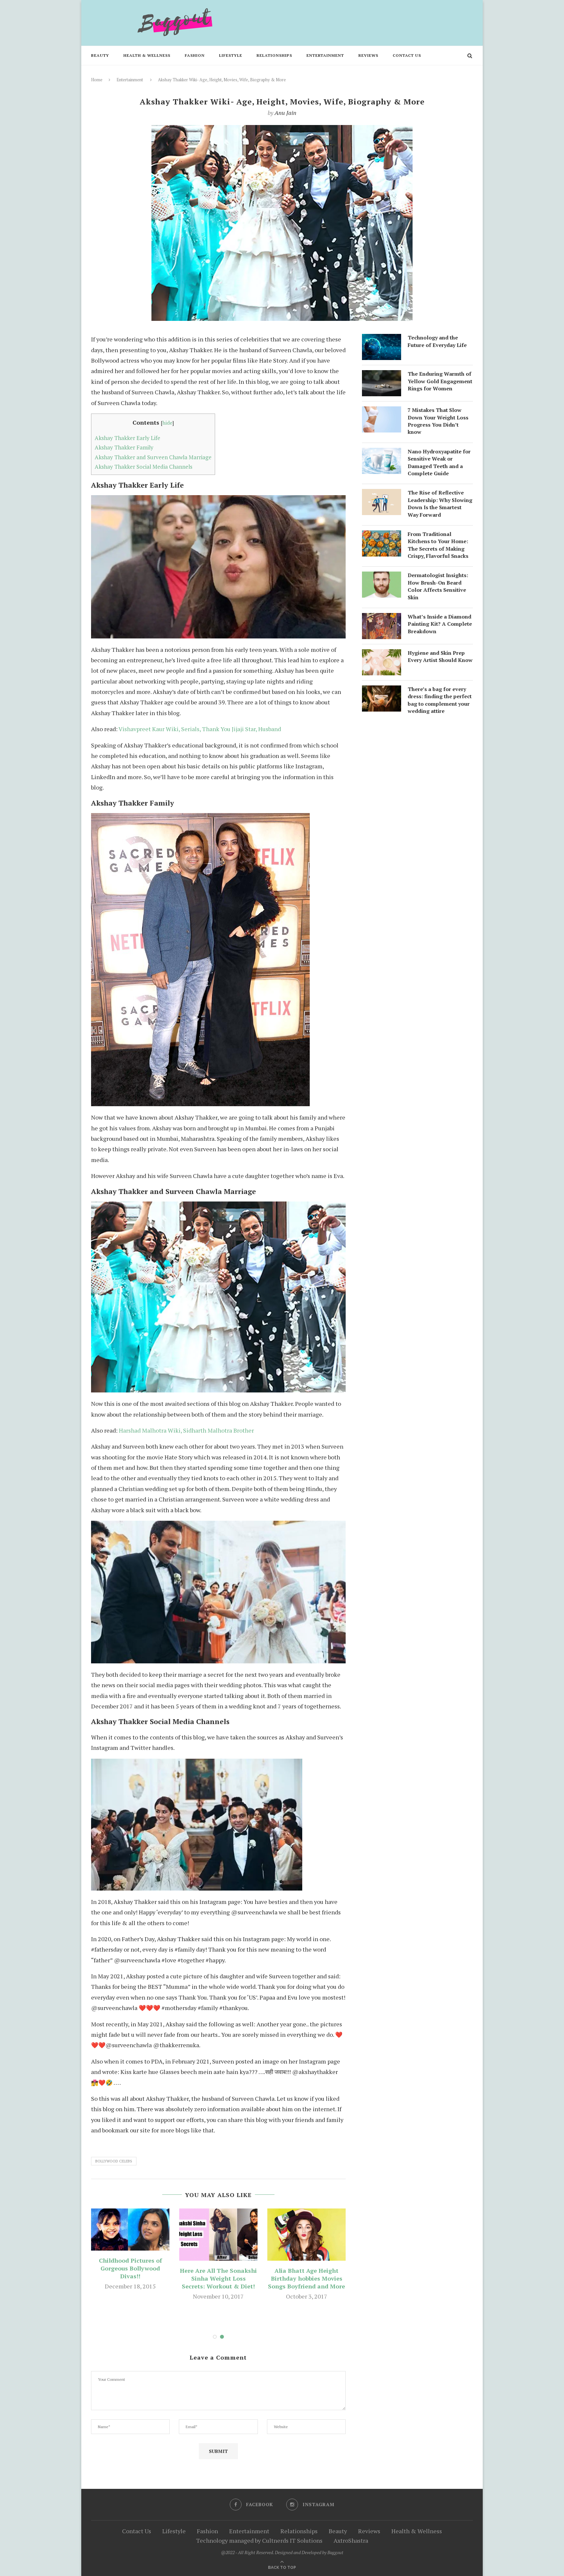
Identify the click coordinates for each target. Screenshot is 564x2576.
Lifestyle (231, 55)
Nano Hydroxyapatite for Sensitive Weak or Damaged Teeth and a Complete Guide (439, 462)
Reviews (368, 55)
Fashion (195, 55)
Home (97, 80)
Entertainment (325, 55)
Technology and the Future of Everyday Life (437, 341)
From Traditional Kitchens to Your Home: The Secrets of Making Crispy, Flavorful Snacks (438, 545)
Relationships (274, 55)
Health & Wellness (147, 55)
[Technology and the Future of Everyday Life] (382, 339)
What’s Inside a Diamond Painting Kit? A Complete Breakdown (440, 624)
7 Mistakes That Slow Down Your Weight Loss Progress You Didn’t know (438, 421)
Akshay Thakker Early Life (127, 438)
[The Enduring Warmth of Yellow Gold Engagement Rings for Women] (382, 375)
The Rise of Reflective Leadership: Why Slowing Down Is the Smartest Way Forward (440, 503)
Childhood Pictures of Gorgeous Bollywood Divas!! (130, 2268)
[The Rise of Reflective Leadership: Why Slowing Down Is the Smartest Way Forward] (382, 494)
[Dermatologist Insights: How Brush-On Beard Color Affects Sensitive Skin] (382, 577)
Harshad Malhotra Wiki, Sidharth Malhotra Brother (186, 1430)
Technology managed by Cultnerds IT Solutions (259, 2540)
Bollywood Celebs (114, 2161)
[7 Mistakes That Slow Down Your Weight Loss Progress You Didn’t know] (382, 412)
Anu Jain (285, 113)
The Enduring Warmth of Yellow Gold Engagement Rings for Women (440, 381)
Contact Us (407, 55)
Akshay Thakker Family (124, 447)
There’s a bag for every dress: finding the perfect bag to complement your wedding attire (440, 700)
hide (167, 423)
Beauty (100, 55)
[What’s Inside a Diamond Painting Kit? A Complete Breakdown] (382, 618)
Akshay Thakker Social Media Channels (143, 467)
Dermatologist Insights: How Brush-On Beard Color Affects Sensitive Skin (438, 586)
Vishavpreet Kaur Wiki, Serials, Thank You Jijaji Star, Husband (200, 729)
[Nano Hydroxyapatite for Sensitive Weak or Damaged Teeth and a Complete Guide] (382, 453)
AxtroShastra (351, 2540)
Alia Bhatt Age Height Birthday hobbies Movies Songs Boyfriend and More (306, 2278)
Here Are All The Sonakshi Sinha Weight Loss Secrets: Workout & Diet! (218, 2278)
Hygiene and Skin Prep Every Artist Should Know (440, 656)
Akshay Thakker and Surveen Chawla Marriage (153, 457)
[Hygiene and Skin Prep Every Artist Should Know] (382, 654)
